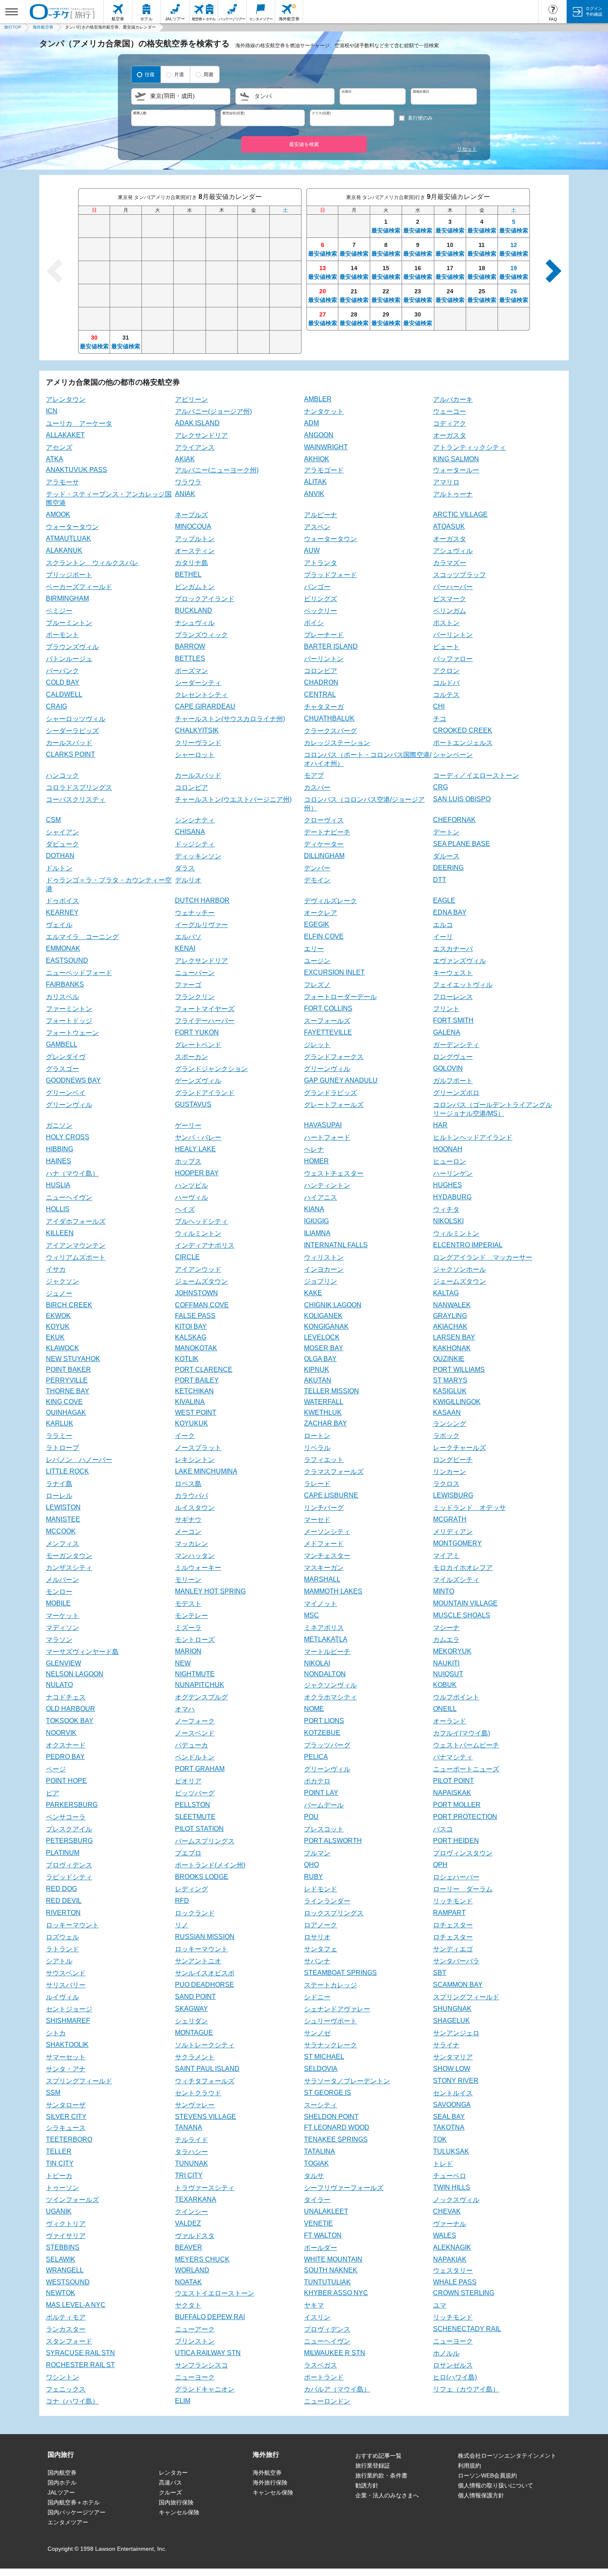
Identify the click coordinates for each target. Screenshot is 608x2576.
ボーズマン (191, 671)
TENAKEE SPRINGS (336, 2139)
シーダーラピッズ (72, 731)
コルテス (446, 695)
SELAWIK (61, 2259)
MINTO (444, 1591)
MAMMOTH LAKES (333, 1591)
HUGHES (448, 1185)
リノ (182, 1925)
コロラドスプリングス (79, 787)
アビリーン (191, 399)
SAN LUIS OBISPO (462, 799)
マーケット (62, 1616)
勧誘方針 (367, 2485)
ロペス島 (188, 1484)
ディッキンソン (198, 856)
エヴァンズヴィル (460, 961)
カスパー (317, 787)
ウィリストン (324, 1257)
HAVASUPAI (323, 1125)
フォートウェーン (72, 1033)
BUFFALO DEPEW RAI (210, 2317)
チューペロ (450, 2176)
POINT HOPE (66, 1781)
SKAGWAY (191, 2009)
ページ (56, 1769)
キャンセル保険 (179, 2512)
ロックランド (195, 1913)
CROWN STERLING (464, 2293)
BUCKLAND (194, 610)
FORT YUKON (197, 1032)
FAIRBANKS (65, 984)
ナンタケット (324, 411)
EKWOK (58, 1316)
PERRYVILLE (67, 1380)
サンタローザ (66, 2105)
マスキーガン (324, 1568)
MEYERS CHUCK (202, 2259)
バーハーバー (453, 587)
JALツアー (61, 2492)
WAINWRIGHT (326, 447)
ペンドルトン (195, 1757)
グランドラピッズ (330, 1093)
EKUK (55, 1337)
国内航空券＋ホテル (74, 2502)
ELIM (183, 2401)
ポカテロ (317, 1781)
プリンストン (195, 2341)
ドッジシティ (195, 844)
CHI (439, 706)
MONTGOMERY (457, 1543)
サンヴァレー (195, 2105)
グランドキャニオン (205, 2389)
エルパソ (188, 937)
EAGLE (444, 900)
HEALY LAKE (195, 1149)
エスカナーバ (453, 949)
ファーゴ (188, 985)
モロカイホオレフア (463, 1568)
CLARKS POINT (71, 754)
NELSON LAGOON (75, 1674)
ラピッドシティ (69, 1877)
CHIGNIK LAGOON (333, 1305)
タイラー (317, 2200)
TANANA (189, 2127)
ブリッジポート (69, 575)
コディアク (450, 423)
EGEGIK (317, 924)
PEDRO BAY (65, 1757)
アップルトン (195, 539)
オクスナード (66, 1745)
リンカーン (450, 1472)
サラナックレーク (330, 2045)
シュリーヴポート (330, 2021)
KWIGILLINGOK (457, 1402)
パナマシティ (453, 1757)
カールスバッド (69, 743)
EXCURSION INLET (334, 972)
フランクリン (195, 997)
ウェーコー (450, 411)
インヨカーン (324, 1269)
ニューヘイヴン (69, 1197)
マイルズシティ (456, 1580)
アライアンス (195, 447)
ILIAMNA (317, 1233)
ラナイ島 (59, 1484)
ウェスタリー (453, 2270)
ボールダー (321, 2248)
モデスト (188, 1604)
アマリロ (446, 482)
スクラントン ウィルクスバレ (92, 563)
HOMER (316, 1161)
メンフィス (62, 1544)
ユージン (317, 961)
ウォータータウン (72, 527)
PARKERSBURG (72, 1805)
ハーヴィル (191, 1197)
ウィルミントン (198, 1233)
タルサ (314, 2176)
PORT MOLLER (457, 1805)
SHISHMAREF (68, 2021)
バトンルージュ (69, 659)
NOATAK (188, 2282)
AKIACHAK (450, 1326)
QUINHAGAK (66, 1413)
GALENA (447, 1032)
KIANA (314, 1209)
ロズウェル (62, 1937)
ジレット (317, 1045)
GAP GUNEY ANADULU (341, 1080)
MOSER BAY (324, 1348)
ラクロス (446, 1484)
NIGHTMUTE (195, 1674)
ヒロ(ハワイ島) (455, 2377)
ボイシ (314, 623)
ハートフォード (327, 1137)
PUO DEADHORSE (205, 1985)
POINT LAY (321, 1793)
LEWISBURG (453, 1495)
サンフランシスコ (201, 2365)
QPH (440, 1865)
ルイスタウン (195, 1508)
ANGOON (319, 435)
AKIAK (185, 459)
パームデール (324, 1805)
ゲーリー (188, 1125)
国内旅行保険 (176, 2502)
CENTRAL (320, 694)
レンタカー (173, 2473)
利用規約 (469, 2466)
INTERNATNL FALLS (336, 1245)
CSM (53, 820)
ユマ (440, 2305)
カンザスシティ (69, 1568)
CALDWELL (64, 694)
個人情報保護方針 (481, 2495)
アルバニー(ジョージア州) (213, 411)
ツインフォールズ (72, 2200)
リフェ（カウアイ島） (466, 2389)
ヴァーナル (450, 2224)
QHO (311, 1865)
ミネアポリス (324, 1628)
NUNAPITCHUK (200, 1685)
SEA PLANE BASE (462, 844)
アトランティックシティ (469, 447)
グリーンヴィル (327, 1069)
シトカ (56, 2033)
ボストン (446, 623)
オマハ (185, 1709)
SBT (440, 1973)
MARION (188, 1651)
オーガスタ (450, 435)
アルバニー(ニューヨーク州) (217, 470)
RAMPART (449, 1913)
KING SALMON (456, 459)
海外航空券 (267, 2473)
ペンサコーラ (66, 1817)
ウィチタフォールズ (205, 2081)
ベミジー (59, 611)
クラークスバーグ (330, 731)
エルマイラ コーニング (82, 937)
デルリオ (188, 880)
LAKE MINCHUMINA (206, 1471)
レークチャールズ (460, 1448)
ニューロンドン (327, 2401)
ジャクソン (62, 1281)
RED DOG (61, 1889)
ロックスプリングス (334, 1913)
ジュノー (59, 1293)
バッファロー (453, 659)
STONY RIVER (456, 2081)
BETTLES (190, 658)
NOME (314, 1709)
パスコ (443, 1829)
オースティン (195, 551)
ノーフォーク (195, 1721)
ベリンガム (450, 611)
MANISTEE (63, 1519)
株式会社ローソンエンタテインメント (507, 2456)
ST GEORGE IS (328, 2093)
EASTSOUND (67, 960)
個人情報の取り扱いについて (495, 2485)
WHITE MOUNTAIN (333, 2259)
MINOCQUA (193, 526)
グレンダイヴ (66, 1057)
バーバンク (62, 671)
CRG (440, 787)
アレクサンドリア (201, 435)
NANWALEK (452, 1305)
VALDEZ (188, 2223)
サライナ (446, 2045)
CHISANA (190, 832)
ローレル (59, 1496)
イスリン (317, 2317)
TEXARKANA (196, 2199)
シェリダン (191, 2021)
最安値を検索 (304, 144)
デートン (446, 832)
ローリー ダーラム (463, 1889)
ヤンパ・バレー (198, 1137)
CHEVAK (447, 2211)
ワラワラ (188, 482)
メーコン (188, 1532)
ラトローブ (62, 1448)
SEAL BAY (449, 2117)
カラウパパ (191, 1496)
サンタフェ (321, 1949)
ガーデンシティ (456, 1045)
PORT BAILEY (197, 1380)
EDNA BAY (450, 912)
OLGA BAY (320, 1359)
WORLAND (192, 2270)
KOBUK (445, 1685)
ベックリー (321, 611)
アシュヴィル (453, 551)
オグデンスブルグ (201, 1697)
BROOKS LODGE (202, 1877)
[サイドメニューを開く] (12, 12)
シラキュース (66, 2128)
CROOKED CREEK (463, 730)
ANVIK (314, 494)
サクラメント (195, 2057)
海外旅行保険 (270, 2483)
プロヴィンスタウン (463, 1853)
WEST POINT (196, 1413)
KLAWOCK (62, 1348)
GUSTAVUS (193, 1104)
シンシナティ (195, 820)
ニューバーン (195, 973)
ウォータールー (456, 470)
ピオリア (188, 1781)
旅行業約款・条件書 (381, 2475)
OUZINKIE (449, 1359)
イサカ (56, 1269)
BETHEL (188, 574)
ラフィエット (324, 1460)
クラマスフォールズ (334, 1472)
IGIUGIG (316, 1221)
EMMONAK (63, 948)
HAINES (59, 1161)
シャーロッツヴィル (76, 719)
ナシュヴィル (195, 623)
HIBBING (60, 1149)
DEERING (448, 868)
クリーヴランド (198, 743)
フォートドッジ (69, 1021)
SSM (53, 2093)
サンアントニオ (198, 1961)
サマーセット (66, 2057)
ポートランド (324, 2377)
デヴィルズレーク (330, 901)
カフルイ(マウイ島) (462, 1733)
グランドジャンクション (211, 1069)
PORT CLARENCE (204, 1369)
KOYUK (58, 1326)
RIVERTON (63, 1913)
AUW (312, 550)
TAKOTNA (449, 2127)
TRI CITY (189, 2175)
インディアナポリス (205, 1245)
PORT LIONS (324, 1721)
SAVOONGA (452, 2105)
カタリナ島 (191, 563)
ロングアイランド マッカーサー (483, 1257)
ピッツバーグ (195, 1793)
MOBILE (58, 1603)
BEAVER (189, 2247)
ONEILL (445, 1709)
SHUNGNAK (452, 2009)
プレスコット (324, 1829)
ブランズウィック (201, 635)
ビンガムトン (195, 587)
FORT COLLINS (328, 1008)
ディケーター (324, 844)
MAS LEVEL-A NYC (76, 2305)
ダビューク (62, 844)
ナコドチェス (66, 1697)
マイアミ (446, 1556)
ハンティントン (327, 1185)
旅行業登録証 (373, 2466)
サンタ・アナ (66, 2069)
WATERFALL (324, 1402)
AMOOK (58, 514)
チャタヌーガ (324, 707)
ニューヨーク (453, 2341)
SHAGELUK (451, 2021)
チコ (440, 719)
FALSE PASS (195, 1316)
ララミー (59, 1436)
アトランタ (321, 563)
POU (311, 1817)
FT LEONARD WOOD (337, 2127)
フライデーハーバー (205, 1021)
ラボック (446, 1436)
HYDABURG (452, 1197)
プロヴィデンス (69, 1865)
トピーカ (59, 2176)
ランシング (450, 1424)
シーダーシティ (198, 683)
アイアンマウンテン (76, 1245)
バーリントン (453, 635)
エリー (314, 949)
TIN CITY (60, 2163)
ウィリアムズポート (76, 1257)
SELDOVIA (321, 2069)
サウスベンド (66, 1973)
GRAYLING (450, 1316)
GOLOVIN (448, 1068)
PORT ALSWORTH (333, 1841)
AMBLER (318, 399)
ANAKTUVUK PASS (77, 470)
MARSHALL (322, 1579)
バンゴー (317, 587)
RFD (182, 1901)
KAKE (313, 1293)
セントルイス (453, 2093)
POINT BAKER (68, 1369)
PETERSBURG (69, 1841)
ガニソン (59, 1125)
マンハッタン (195, 1556)
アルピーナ (321, 515)
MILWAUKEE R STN (335, 2353)
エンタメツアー (68, 2522)
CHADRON (321, 682)
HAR (440, 1125)
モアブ (314, 775)
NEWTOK (61, 2293)
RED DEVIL (64, 1901)
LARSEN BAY (454, 1337)
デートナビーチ (327, 832)
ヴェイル (59, 925)
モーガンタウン (69, 1556)
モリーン (188, 1580)
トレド (443, 2164)
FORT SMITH (453, 1020)
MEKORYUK (452, 1651)
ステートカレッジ (330, 1985)
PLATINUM (63, 1853)
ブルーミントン (69, 623)
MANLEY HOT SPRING (210, 1591)
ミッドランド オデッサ (469, 1508)
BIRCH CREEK (69, 1305)
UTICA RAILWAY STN (208, 2353)
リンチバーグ (324, 1508)
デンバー (317, 868)
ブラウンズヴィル (72, 647)
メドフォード (324, 1544)
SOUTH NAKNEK (331, 2270)
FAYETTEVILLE (328, 1032)
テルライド (191, 2140)
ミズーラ (188, 1628)
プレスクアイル (69, 1829)
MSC (311, 1615)
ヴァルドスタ (195, 2236)
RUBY (314, 1877)
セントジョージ (69, 2009)
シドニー (317, 1997)
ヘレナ (314, 1149)
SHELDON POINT (331, 2117)
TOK (440, 2139)
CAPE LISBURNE (331, 1495)
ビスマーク (450, 599)
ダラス (185, 868)
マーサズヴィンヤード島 (82, 1652)
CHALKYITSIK (197, 730)
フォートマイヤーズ (205, 1009)
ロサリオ (317, 1937)
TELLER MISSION (332, 1391)
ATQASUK (449, 526)
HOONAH (448, 1149)
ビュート (446, 647)
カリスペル (62, 997)
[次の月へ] (550, 271)
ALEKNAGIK (452, 2247)
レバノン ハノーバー (79, 1460)
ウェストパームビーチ (466, 1745)
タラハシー (191, 2152)
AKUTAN (318, 1380)
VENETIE (318, 2223)
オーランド (450, 1721)
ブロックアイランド (205, 599)
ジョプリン (321, 1281)
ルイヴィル (62, 1997)
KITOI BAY (191, 1326)
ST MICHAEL (324, 2057)
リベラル (317, 1448)
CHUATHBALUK (329, 718)
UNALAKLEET (326, 2211)
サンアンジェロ (456, 2033)
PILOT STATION (199, 1829)
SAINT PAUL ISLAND (207, 2069)
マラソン (59, 1640)
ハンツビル (191, 1185)
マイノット (321, 1604)
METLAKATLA (326, 1639)
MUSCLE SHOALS (462, 1615)
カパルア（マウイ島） (337, 2389)
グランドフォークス (334, 1057)
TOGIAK (316, 2163)
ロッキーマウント (72, 1925)
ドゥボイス (62, 901)
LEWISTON (63, 1507)
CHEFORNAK (454, 820)
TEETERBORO (69, 2139)
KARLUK (60, 1423)
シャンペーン (453, 755)
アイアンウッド (198, 1269)
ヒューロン (450, 1161)
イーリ (443, 937)
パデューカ (191, 1745)
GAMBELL (62, 1044)
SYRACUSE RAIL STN (80, 2353)
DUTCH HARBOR (202, 900)
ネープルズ (191, 515)
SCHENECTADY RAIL (467, 2329)
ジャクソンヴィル (330, 1685)
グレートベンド (198, 1045)
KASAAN (447, 1413)
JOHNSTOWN (196, 1293)
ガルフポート (453, 1081)
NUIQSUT (448, 1674)
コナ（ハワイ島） (72, 2401)
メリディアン (453, 1532)
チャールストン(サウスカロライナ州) (230, 719)
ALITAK (315, 482)
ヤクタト (188, 2305)
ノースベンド (195, 1733)
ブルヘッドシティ (201, 1221)
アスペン (317, 527)
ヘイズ (185, 1209)
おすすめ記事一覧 (378, 2456)
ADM (311, 423)
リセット (467, 149)
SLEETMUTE (195, 1817)
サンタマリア (453, 2057)
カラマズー (450, 563)
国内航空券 (62, 2473)
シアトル (59, 1961)
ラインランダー (327, 1901)
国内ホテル (62, 2483)
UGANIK (59, 2211)
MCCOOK (61, 1531)
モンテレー (191, 1616)
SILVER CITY (66, 2117)
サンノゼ (317, 2033)
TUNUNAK (191, 2163)
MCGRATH (450, 1519)
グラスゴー (62, 1069)
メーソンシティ (327, 1532)
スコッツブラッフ (460, 575)
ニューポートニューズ (466, 1769)
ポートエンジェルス (463, 743)
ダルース (446, 856)
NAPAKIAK (450, 2259)
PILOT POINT (454, 1781)
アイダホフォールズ (76, 1221)
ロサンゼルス (453, 2365)
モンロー (59, 1592)
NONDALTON (325, 1674)
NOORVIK (61, 1733)
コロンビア (321, 671)
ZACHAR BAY (326, 1423)
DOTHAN (60, 856)
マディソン (62, 1628)
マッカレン (191, 1544)
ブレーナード (324, 635)
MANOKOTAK (196, 1348)
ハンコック (62, 775)
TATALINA (320, 2151)
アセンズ (59, 447)
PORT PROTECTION (465, 1817)
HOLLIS (58, 1209)
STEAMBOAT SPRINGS (340, 1973)
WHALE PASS (455, 2282)
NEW (183, 1663)
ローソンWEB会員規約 (487, 2475)
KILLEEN (60, 1233)
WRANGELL (65, 2270)
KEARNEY (62, 912)
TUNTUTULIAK (327, 2282)
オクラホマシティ (330, 1697)
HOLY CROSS (68, 1137)
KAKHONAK (452, 1348)
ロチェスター (453, 1925)
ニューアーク (195, 2329)
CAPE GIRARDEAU (205, 706)
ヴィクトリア (66, 2224)
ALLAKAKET (65, 435)
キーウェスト (453, 973)
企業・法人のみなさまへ (387, 2495)
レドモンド (321, 1889)
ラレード (317, 1484)
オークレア (321, 913)
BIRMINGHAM (67, 598)
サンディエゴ (453, 1949)
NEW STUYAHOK (73, 1359)
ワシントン (62, 2377)
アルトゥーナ (453, 494)
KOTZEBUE (322, 1733)
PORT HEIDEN (456, 1841)
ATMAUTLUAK (68, 538)
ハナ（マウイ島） (72, 1173)
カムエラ (446, 1640)
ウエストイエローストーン (215, 2293)
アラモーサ (62, 482)
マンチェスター (327, 1556)
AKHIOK (317, 459)
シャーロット (195, 755)
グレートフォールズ (334, 1105)
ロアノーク (321, 1925)
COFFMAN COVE (202, 1305)
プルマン (317, 1853)
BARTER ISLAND (331, 646)
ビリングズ (321, 599)
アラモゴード (324, 470)
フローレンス (453, 997)
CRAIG (56, 706)
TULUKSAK (451, 2151)
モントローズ (195, 1640)
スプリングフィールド (466, 1997)
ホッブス (188, 1161)
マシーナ (446, 1628)
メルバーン (62, 1580)
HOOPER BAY (197, 1173)
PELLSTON (193, 1805)
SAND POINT (195, 1997)
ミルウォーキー (198, 1568)
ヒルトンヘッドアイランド (473, 1137)
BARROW (190, 646)
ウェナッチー (195, 913)
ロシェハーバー (456, 1877)
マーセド (317, 1520)
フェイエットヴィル (463, 985)
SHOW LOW (452, 2069)
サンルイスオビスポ (205, 1973)
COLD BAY (63, 682)
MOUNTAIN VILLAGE (465, 1603)
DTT (440, 880)
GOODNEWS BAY (73, 1080)
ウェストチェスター (334, 1173)
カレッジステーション (337, 743)
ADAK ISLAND (197, 423)
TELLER (59, 2151)
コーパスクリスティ (76, 799)
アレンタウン (66, 399)
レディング (191, 1889)
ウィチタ (446, 1209)
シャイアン (62, 832)
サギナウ (188, 1520)
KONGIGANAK (326, 1326)
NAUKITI (446, 1663)
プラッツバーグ (327, 1745)
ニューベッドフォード (79, 973)
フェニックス (66, 2389)
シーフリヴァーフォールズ (344, 2188)
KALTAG (446, 1293)
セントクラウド (198, 2093)
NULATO (59, 1685)
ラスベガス (321, 2365)
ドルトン (59, 868)
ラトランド (62, 1949)
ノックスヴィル (456, 2200)
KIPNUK (317, 1369)
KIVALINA (190, 1402)
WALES (445, 2235)
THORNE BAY (68, 1391)
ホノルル (446, 2353)
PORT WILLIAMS (459, 1369)
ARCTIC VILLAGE (460, 514)
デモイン (317, 880)
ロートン (317, 1436)
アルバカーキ (453, 399)
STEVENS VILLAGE (206, 2117)
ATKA (55, 459)
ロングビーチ (453, 1460)
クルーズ (170, 2492)
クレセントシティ (201, 695)
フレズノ (317, 985)
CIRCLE (187, 1257)
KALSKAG (191, 1337)
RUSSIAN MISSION (205, 1937)
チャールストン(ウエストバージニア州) (233, 799)
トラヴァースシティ (205, 2188)
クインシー (191, 2212)
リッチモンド (453, 1901)
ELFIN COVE (324, 936)
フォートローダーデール (340, 997)
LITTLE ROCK (67, 1471)
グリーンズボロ (456, 1093)
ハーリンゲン (453, 1173)
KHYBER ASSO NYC (336, 2293)
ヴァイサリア (66, 2236)
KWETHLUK (323, 1413)
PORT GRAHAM (200, 1769)
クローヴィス (324, 820)
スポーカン (191, 1057)
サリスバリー (66, 1985)
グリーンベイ (66, 1093)
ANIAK (185, 494)
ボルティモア (66, 2317)
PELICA (316, 1757)
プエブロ (188, 1853)
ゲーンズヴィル (198, 1081)
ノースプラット (198, 1448)
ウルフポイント (456, 1697)
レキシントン (195, 1460)
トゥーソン (62, 2188)
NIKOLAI (317, 1663)
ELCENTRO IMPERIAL (468, 1245)
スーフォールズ (327, 1021)
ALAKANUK (64, 550)
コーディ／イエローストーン (476, 775)
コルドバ (446, 683)
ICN (52, 411)
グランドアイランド (205, 1093)
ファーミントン (69, 1009)
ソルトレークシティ (205, 2045)
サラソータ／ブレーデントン (347, 2081)
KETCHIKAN (194, 1391)
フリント (446, 1009)
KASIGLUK (450, 1391)
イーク (185, 1436)
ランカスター (66, 2329)
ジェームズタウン (201, 1281)
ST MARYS (450, 1380)
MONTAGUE (194, 2033)
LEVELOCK (322, 1337)
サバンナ (317, 1961)
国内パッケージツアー (77, 2512)
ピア (53, 1793)
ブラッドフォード (330, 575)
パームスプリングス (205, 1841)
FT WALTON (323, 2235)
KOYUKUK (191, 1423)
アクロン (446, 671)
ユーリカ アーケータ (79, 423)
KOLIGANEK (323, 1316)
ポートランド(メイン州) (210, 1865)
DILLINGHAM (324, 856)
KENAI (185, 948)
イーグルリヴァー (201, 925)
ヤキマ (314, 2305)
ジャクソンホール (460, 1269)
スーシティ (321, 2105)
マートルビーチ (327, 1652)
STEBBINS (63, 2247)
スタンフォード (69, 2341)
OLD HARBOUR (71, 1709)
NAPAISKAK (452, 1793)
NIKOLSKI (448, 1221)
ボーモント (62, 635)
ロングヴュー (453, 1057)
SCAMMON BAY (458, 1985)
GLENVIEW (63, 1663)
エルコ (443, 925)
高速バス (170, 2483)
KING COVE (64, 1402)
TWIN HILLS (452, 2187)
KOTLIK (187, 1359)
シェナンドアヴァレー (337, 2009)
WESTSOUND (68, 2282)
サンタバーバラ (456, 1961)
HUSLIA (58, 1185)
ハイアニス (321, 1197)
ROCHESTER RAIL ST (80, 2365)
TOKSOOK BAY (70, 1721)
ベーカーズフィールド (79, 587)
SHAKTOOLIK (67, 2045)
